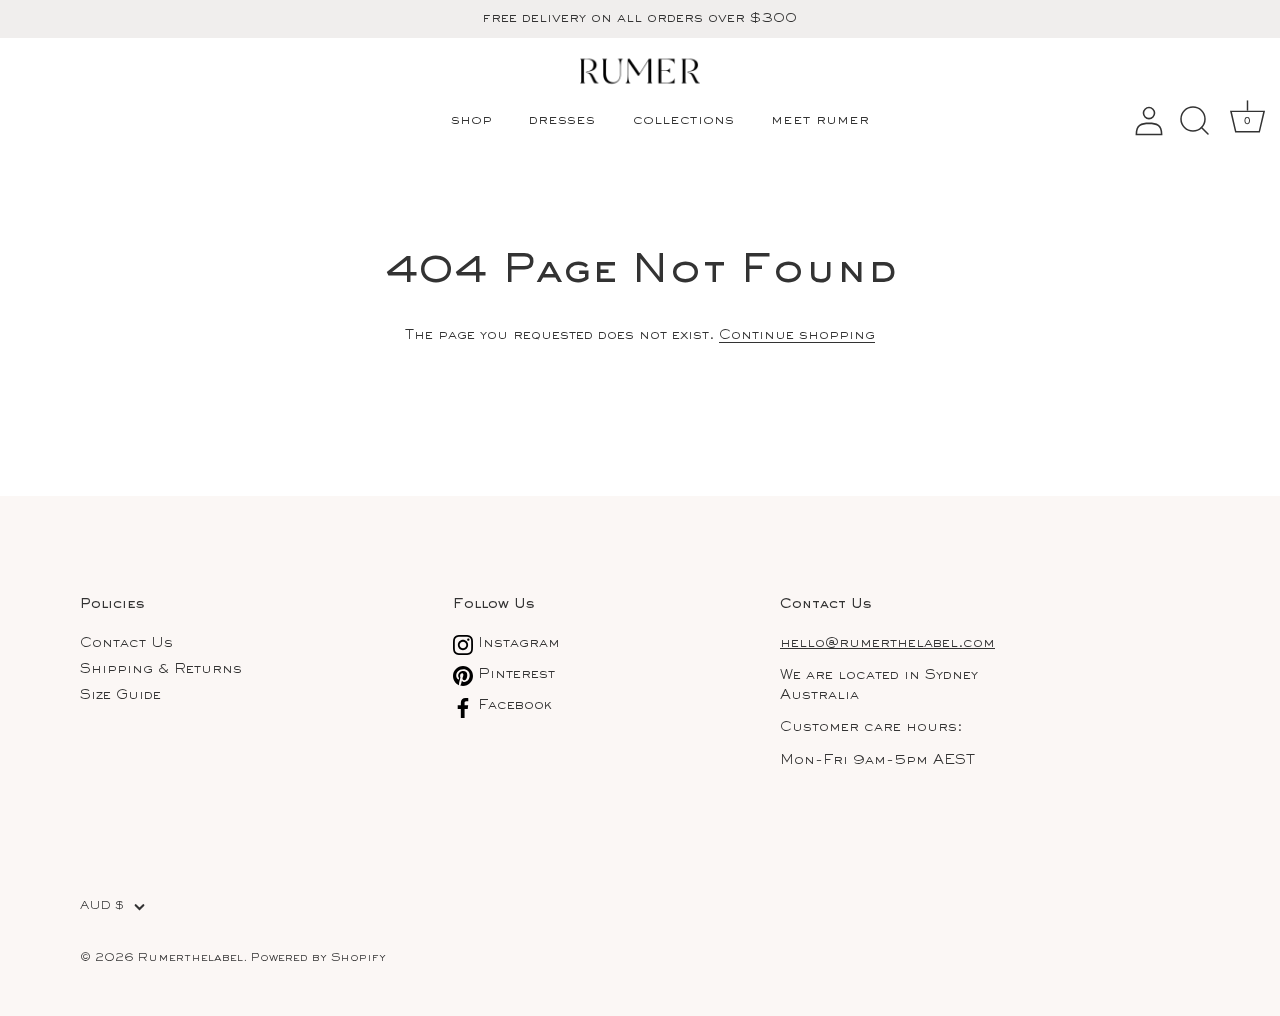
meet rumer (820, 120)
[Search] (1194, 121)
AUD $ (102, 906)
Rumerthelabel (190, 958)
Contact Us (126, 643)
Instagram (516, 643)
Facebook (512, 705)
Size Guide (120, 695)
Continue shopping (797, 335)
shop (471, 120)
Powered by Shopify (318, 958)
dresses (562, 120)
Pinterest (514, 674)
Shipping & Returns (161, 669)
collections (683, 120)
